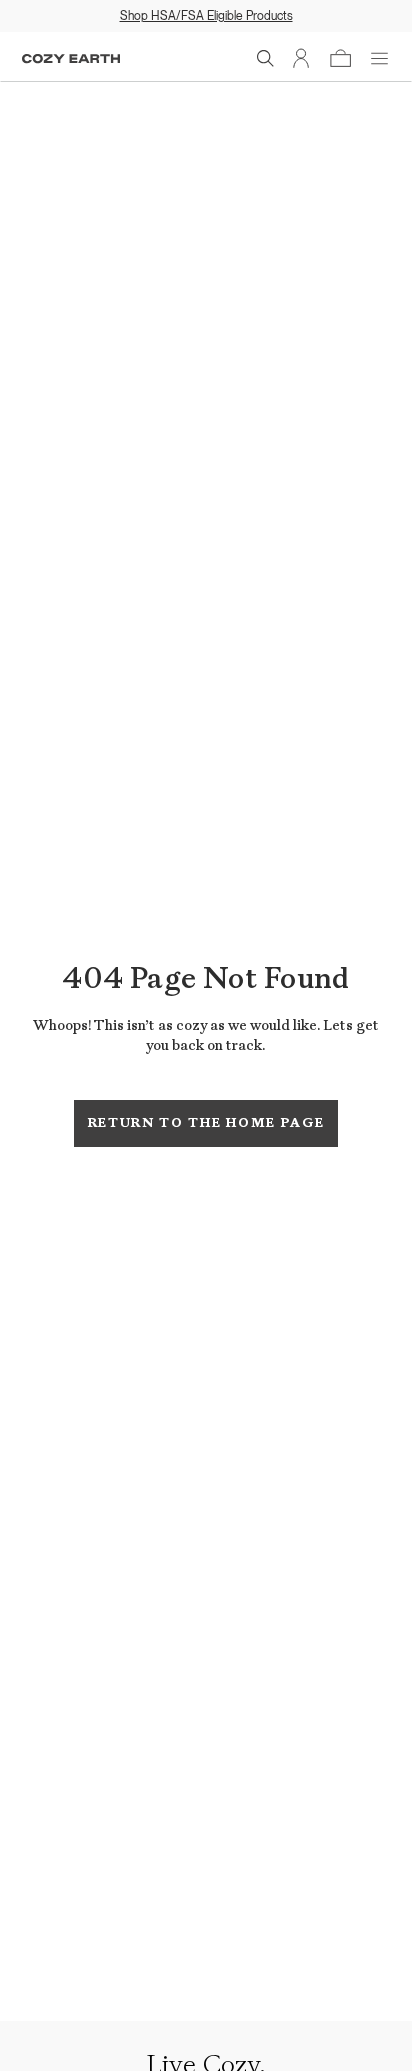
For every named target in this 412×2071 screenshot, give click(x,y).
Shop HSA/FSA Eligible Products (206, 15)
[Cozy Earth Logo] (71, 58)
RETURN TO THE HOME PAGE (206, 1122)
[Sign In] (301, 59)
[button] (266, 59)
